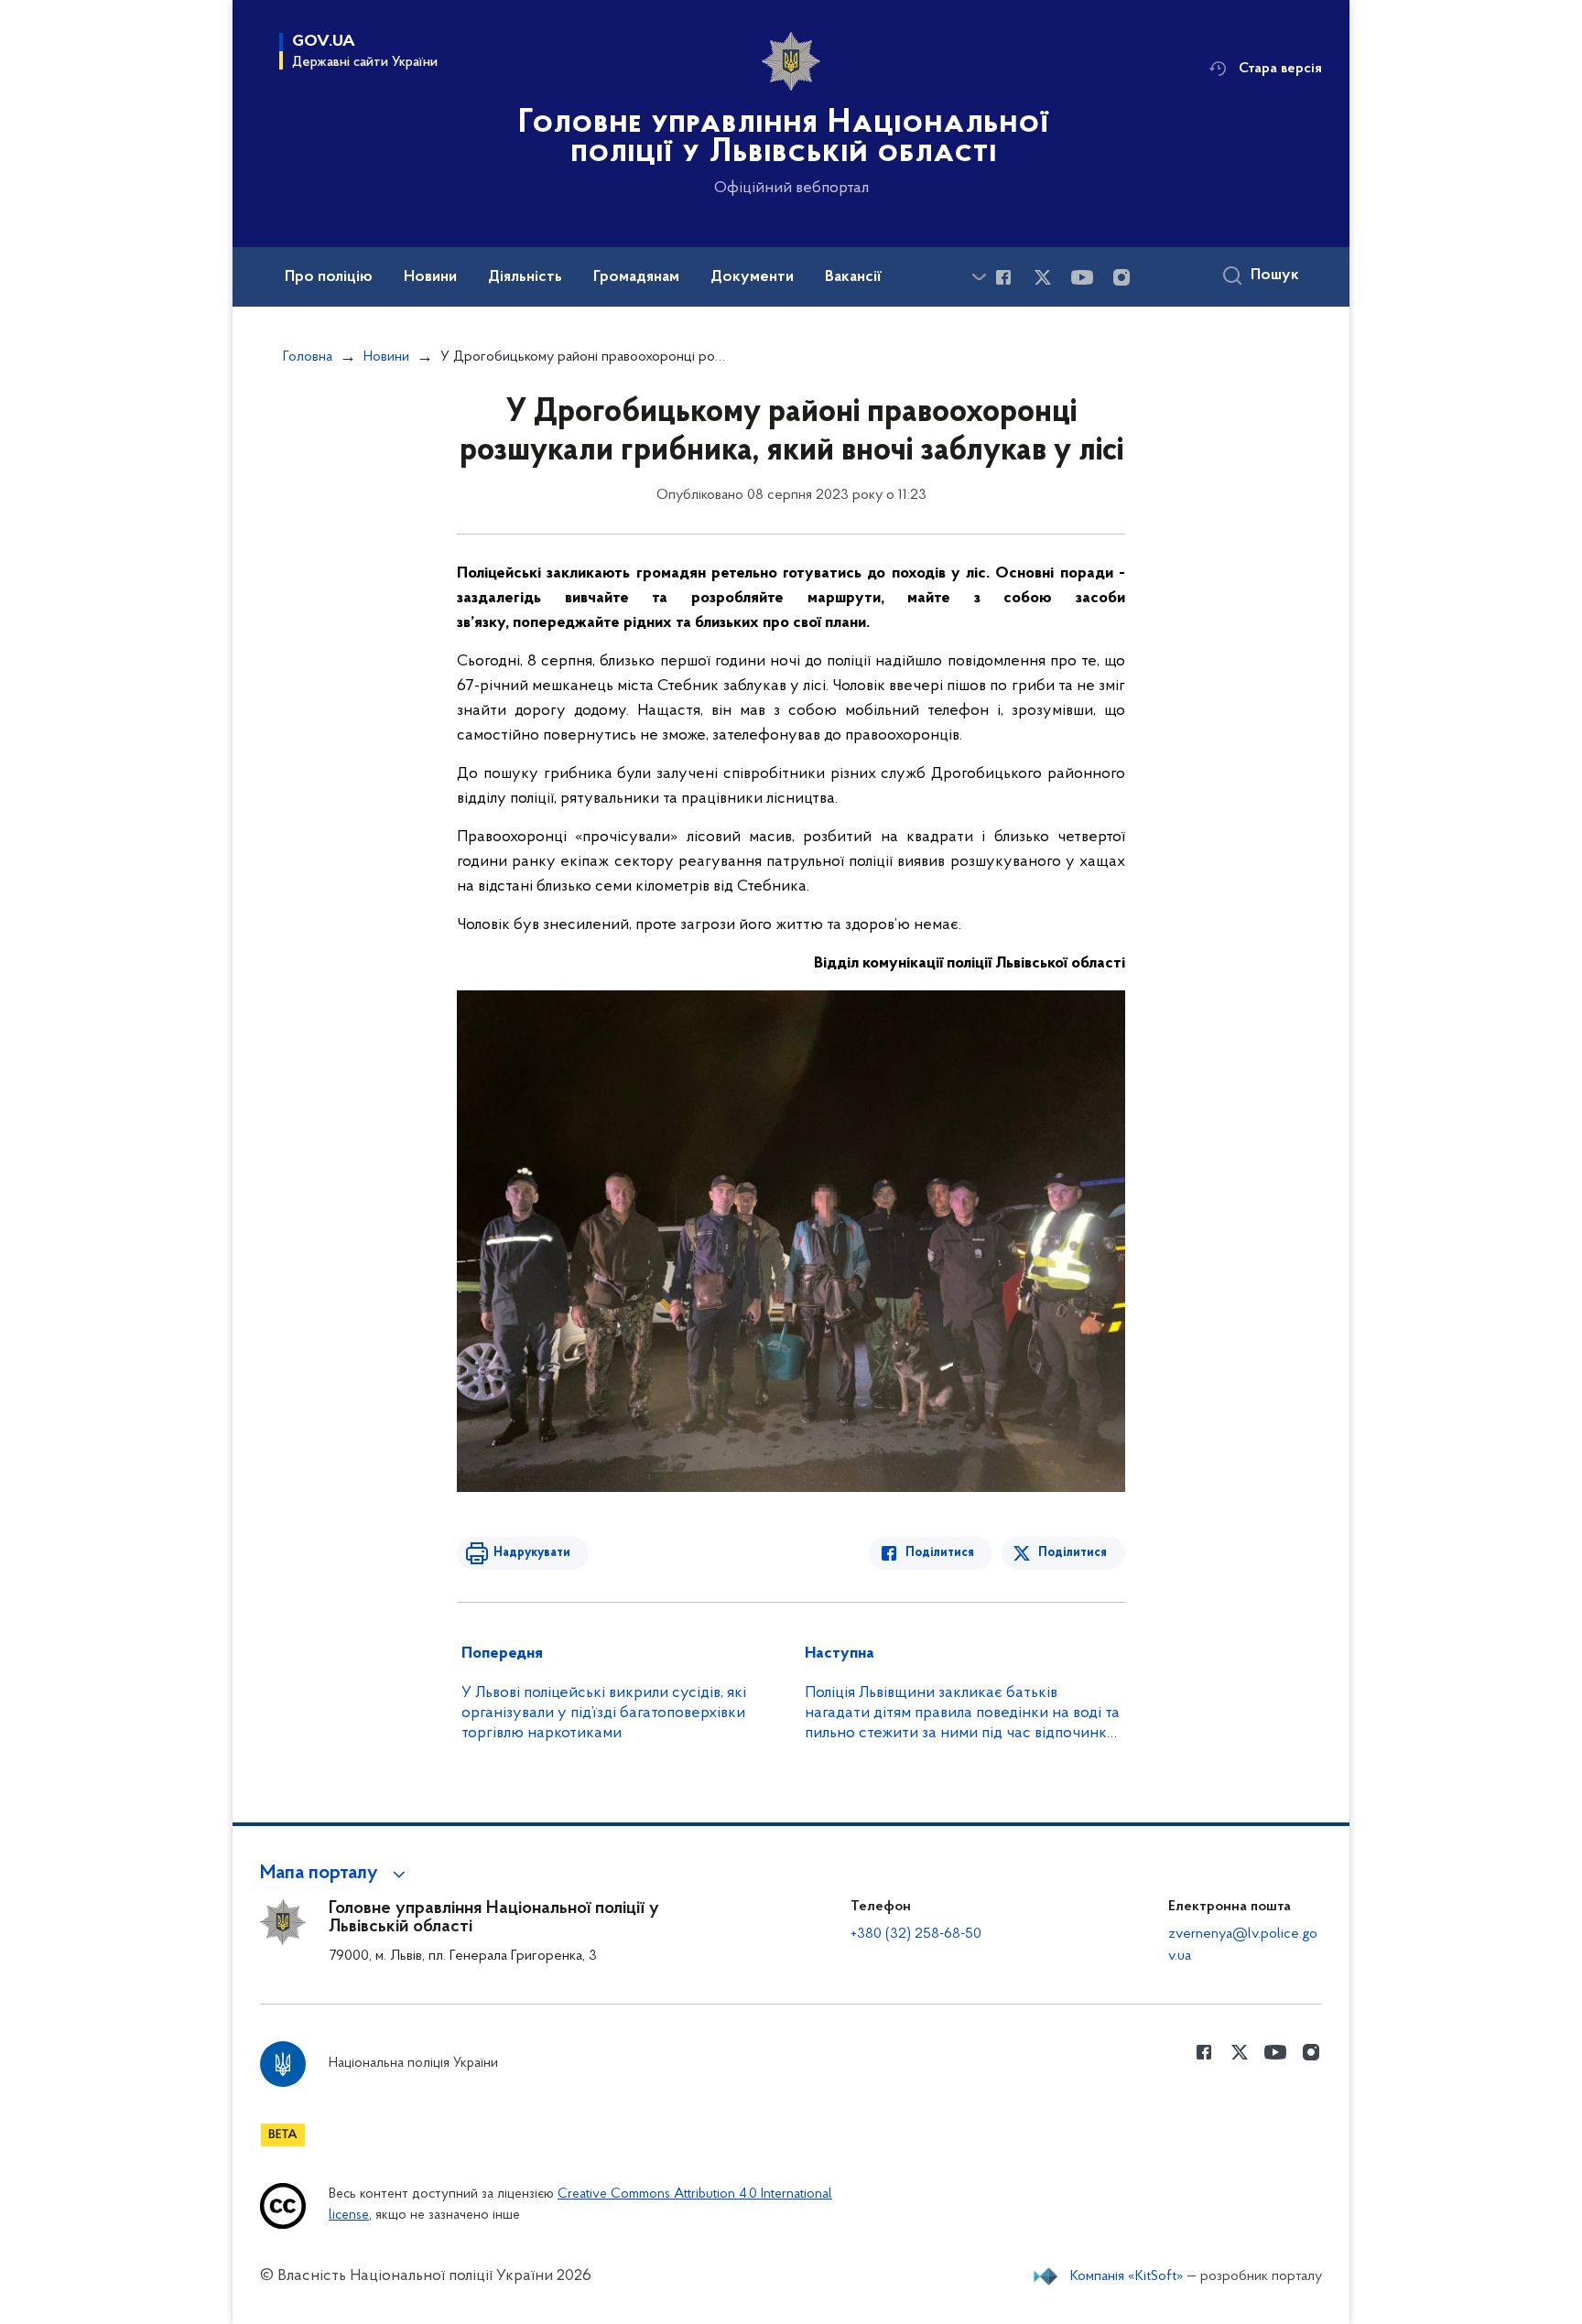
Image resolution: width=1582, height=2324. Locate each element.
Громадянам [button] (636, 277)
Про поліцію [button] (329, 277)
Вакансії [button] (853, 277)
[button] (336, 1874)
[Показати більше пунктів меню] (979, 277)
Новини (386, 357)
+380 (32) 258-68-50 (916, 1934)
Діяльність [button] (525, 277)
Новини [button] (430, 277)
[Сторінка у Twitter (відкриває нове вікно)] (1043, 277)
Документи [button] (752, 277)
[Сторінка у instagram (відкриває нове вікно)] (1121, 277)
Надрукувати (532, 1553)
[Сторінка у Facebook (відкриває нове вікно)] (1003, 277)
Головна (308, 357)
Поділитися (940, 1553)
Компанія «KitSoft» (1127, 2276)
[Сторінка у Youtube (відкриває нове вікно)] (1082, 277)
